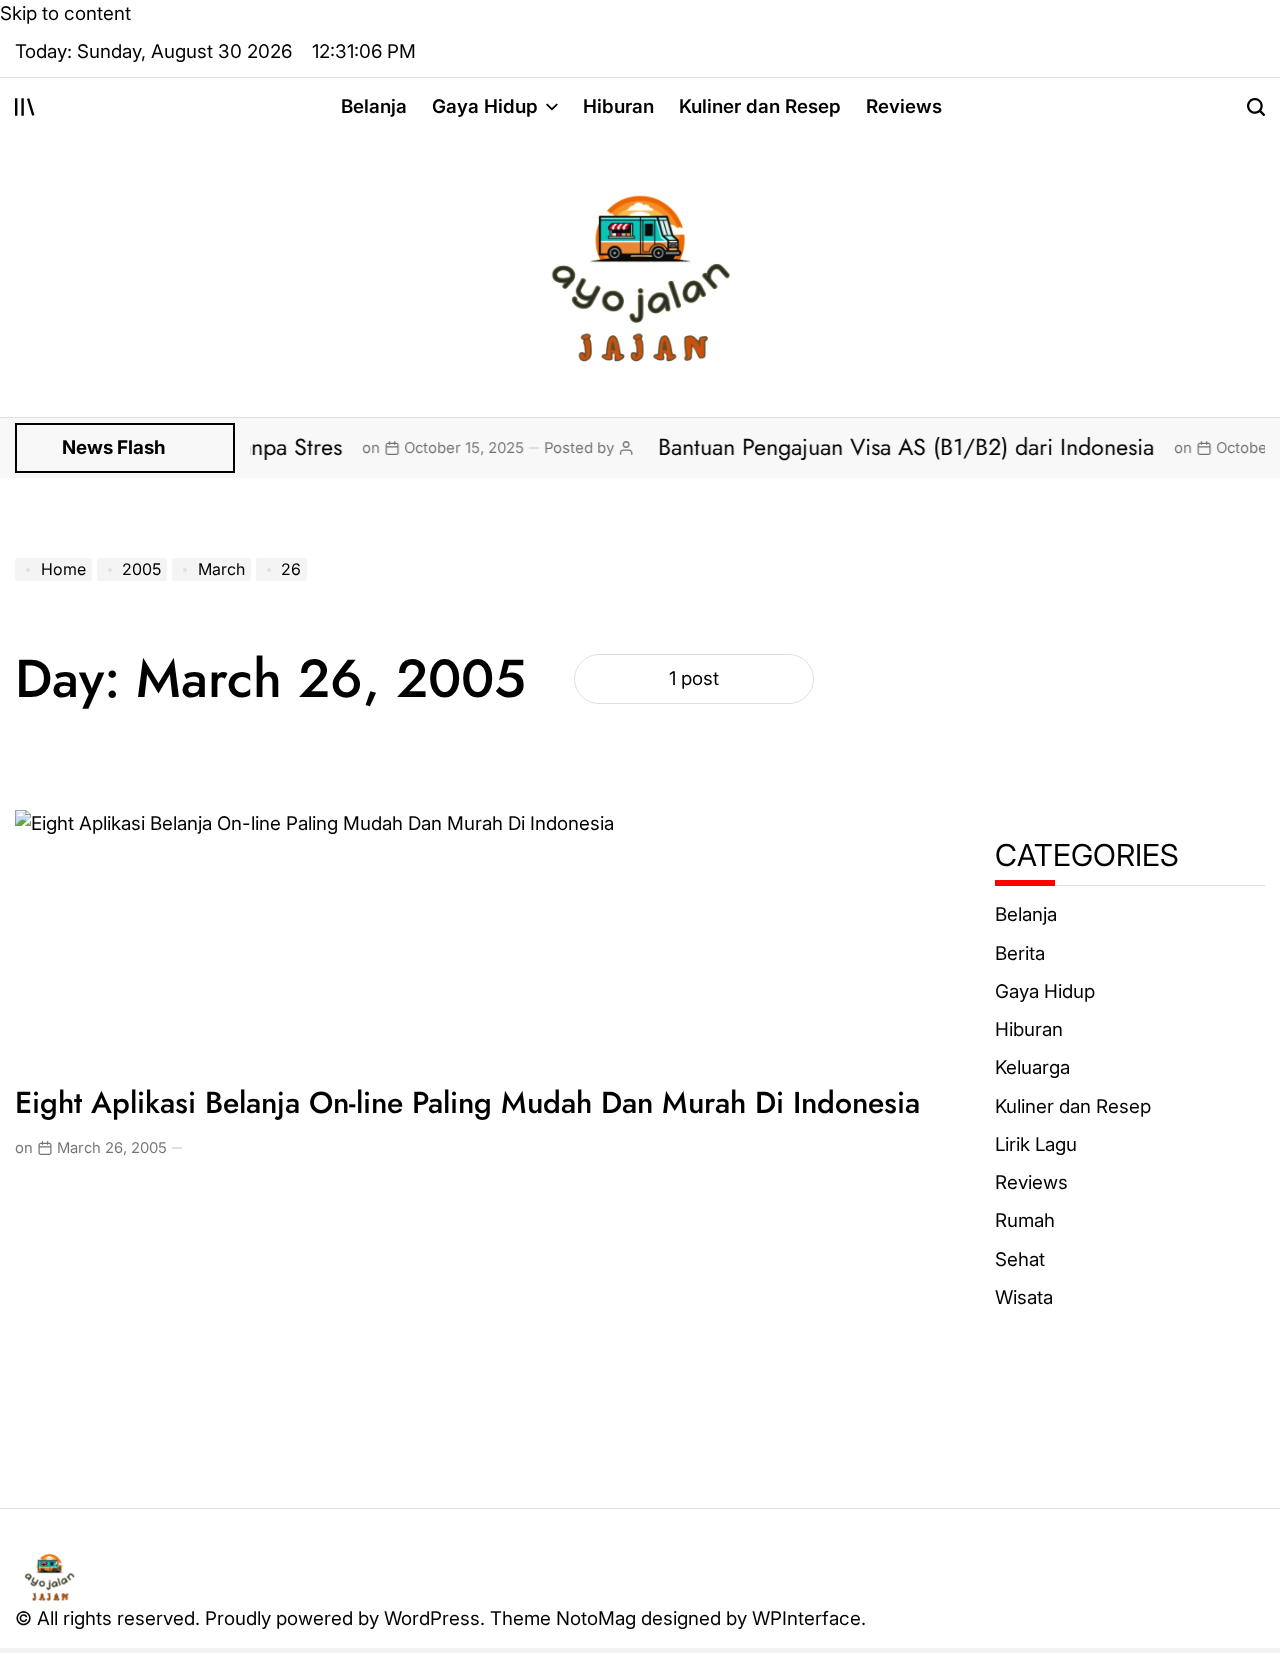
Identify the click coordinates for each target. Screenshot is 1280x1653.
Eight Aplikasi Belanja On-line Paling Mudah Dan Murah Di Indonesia (467, 1102)
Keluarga (1032, 1068)
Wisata (1024, 1297)
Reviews (904, 106)
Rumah (1025, 1221)
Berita (1020, 953)
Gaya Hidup (485, 106)
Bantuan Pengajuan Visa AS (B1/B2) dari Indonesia (878, 447)
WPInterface (806, 1618)
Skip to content (65, 13)
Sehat (1020, 1259)
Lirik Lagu (1036, 1144)
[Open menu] (25, 107)
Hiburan (618, 106)
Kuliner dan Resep (760, 106)
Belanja (374, 106)
